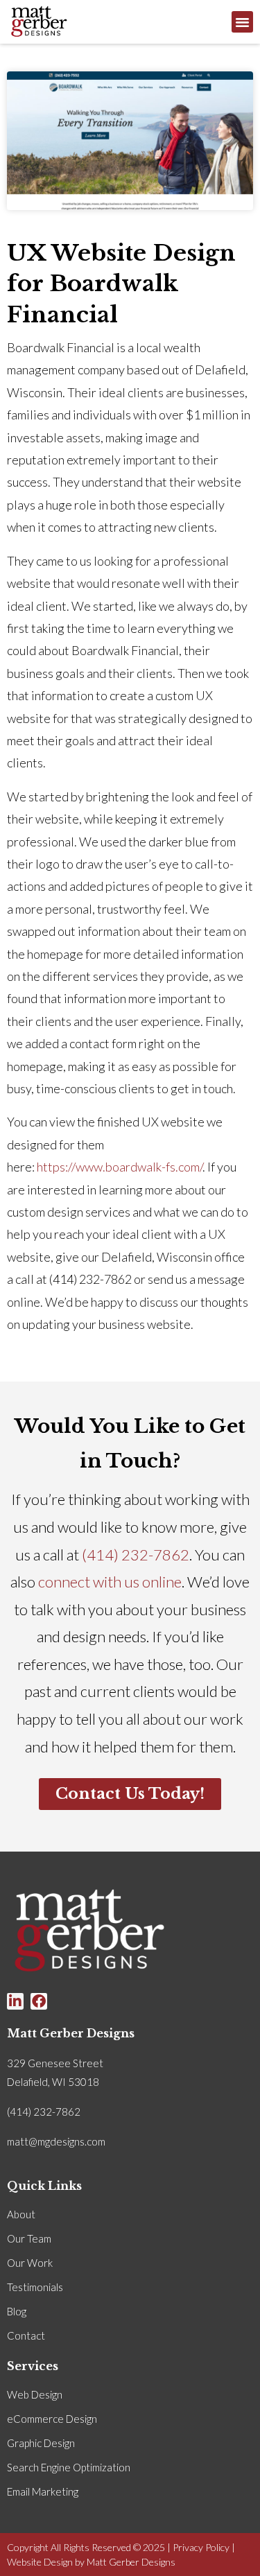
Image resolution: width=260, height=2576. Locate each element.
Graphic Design (41, 2443)
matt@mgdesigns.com (56, 2141)
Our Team (29, 2238)
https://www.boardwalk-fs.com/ (120, 1167)
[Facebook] (39, 2001)
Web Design (35, 2394)
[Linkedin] (15, 2001)
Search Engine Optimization (69, 2467)
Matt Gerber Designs (131, 2562)
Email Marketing (43, 2491)
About (21, 2214)
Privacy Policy (201, 2547)
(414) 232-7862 (136, 1555)
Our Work (30, 2263)
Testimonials (35, 2287)
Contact (26, 2335)
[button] (243, 22)
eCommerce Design (52, 2419)
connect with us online (110, 1582)
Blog (17, 2311)
